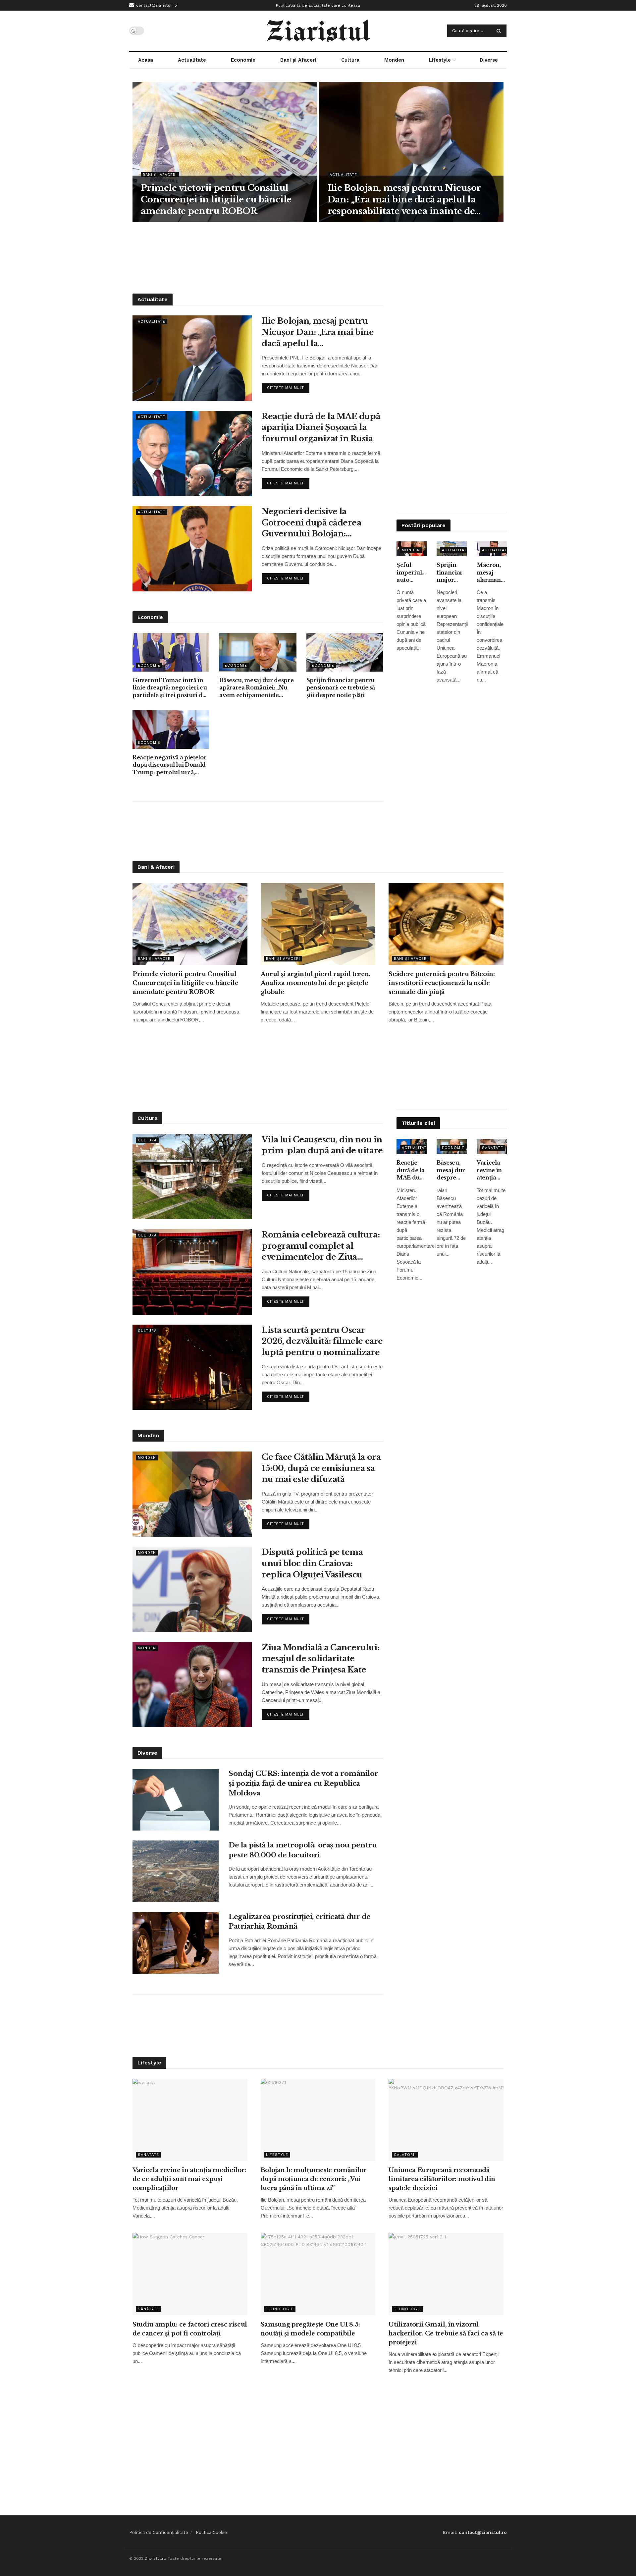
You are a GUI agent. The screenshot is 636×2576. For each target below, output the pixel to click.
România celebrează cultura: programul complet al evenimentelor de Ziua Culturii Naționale (321, 1246)
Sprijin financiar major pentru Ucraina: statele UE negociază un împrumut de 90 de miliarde (452, 573)
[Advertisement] (318, 257)
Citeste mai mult (288, 386)
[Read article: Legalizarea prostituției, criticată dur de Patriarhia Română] (176, 1943)
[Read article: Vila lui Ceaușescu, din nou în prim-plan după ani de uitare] (192, 1177)
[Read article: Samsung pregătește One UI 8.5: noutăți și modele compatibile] (318, 2274)
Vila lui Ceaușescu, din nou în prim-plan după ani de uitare (322, 1145)
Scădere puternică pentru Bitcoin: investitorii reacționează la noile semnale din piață (442, 983)
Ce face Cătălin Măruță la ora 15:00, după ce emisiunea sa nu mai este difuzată (321, 1468)
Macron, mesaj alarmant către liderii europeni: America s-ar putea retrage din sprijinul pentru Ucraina (491, 573)
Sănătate (493, 1148)
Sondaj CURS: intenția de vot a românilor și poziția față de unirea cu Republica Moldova (303, 1783)
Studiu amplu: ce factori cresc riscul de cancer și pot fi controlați (190, 2329)
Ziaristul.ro (156, 2558)
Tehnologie (280, 2309)
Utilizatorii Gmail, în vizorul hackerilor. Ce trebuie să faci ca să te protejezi (446, 2333)
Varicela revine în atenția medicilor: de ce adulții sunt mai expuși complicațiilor (492, 1170)
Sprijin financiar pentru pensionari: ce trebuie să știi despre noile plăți (341, 688)
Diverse (489, 60)
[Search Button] (500, 31)
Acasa (146, 60)
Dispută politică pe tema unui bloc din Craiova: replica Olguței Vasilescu (312, 1563)
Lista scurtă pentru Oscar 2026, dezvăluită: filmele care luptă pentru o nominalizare (322, 1341)
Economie (243, 60)
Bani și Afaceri (298, 60)
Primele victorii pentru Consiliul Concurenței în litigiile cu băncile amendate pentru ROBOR (216, 199)
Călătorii (405, 2155)
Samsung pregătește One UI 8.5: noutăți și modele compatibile (310, 2329)
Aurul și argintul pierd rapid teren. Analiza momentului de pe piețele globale (316, 983)
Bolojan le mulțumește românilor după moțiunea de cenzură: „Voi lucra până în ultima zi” (314, 2179)
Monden (394, 60)
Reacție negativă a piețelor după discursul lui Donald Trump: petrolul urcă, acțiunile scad (169, 765)
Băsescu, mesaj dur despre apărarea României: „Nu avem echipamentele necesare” (256, 688)
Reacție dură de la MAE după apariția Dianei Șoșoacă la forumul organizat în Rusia (321, 427)
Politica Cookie (211, 2532)
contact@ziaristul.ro (156, 5)
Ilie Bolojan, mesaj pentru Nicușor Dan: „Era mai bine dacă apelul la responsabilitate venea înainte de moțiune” (404, 200)
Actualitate (192, 60)
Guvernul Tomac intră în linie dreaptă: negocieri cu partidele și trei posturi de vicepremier (170, 688)
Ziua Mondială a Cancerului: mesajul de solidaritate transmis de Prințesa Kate (320, 1659)
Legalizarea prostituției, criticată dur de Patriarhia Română (300, 1921)
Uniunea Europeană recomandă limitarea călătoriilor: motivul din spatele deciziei (442, 2179)
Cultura (350, 60)
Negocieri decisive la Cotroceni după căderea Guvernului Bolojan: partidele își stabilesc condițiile (311, 523)
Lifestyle (440, 60)
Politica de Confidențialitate (159, 2532)
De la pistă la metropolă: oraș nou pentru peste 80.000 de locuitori (303, 1850)
